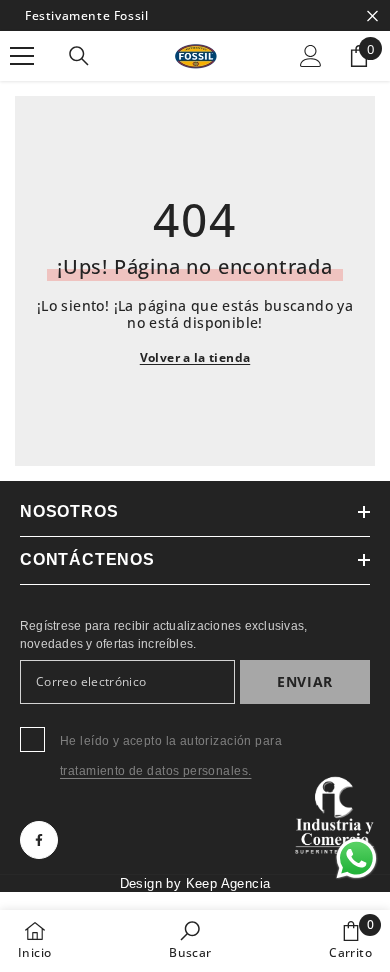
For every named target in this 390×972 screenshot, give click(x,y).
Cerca (372, 15)
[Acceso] (311, 56)
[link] (190, 940)
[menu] (22, 56)
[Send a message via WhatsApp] (356, 858)
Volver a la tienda (195, 357)
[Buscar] (79, 56)
